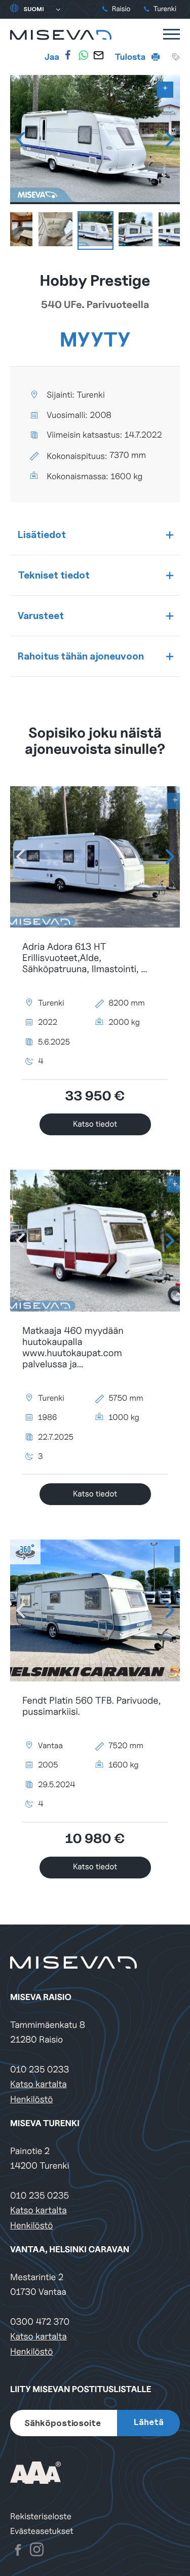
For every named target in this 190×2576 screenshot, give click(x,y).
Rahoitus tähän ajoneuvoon (81, 656)
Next (170, 139)
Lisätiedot (42, 534)
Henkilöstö (31, 2100)
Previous (20, 139)
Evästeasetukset (42, 2531)
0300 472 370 (40, 2322)
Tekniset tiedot (54, 575)
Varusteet (41, 616)
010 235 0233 (40, 2070)
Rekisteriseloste (41, 2516)
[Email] (98, 55)
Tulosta (131, 57)
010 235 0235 (40, 2196)
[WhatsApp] (83, 55)
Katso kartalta (39, 2084)
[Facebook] (68, 55)
